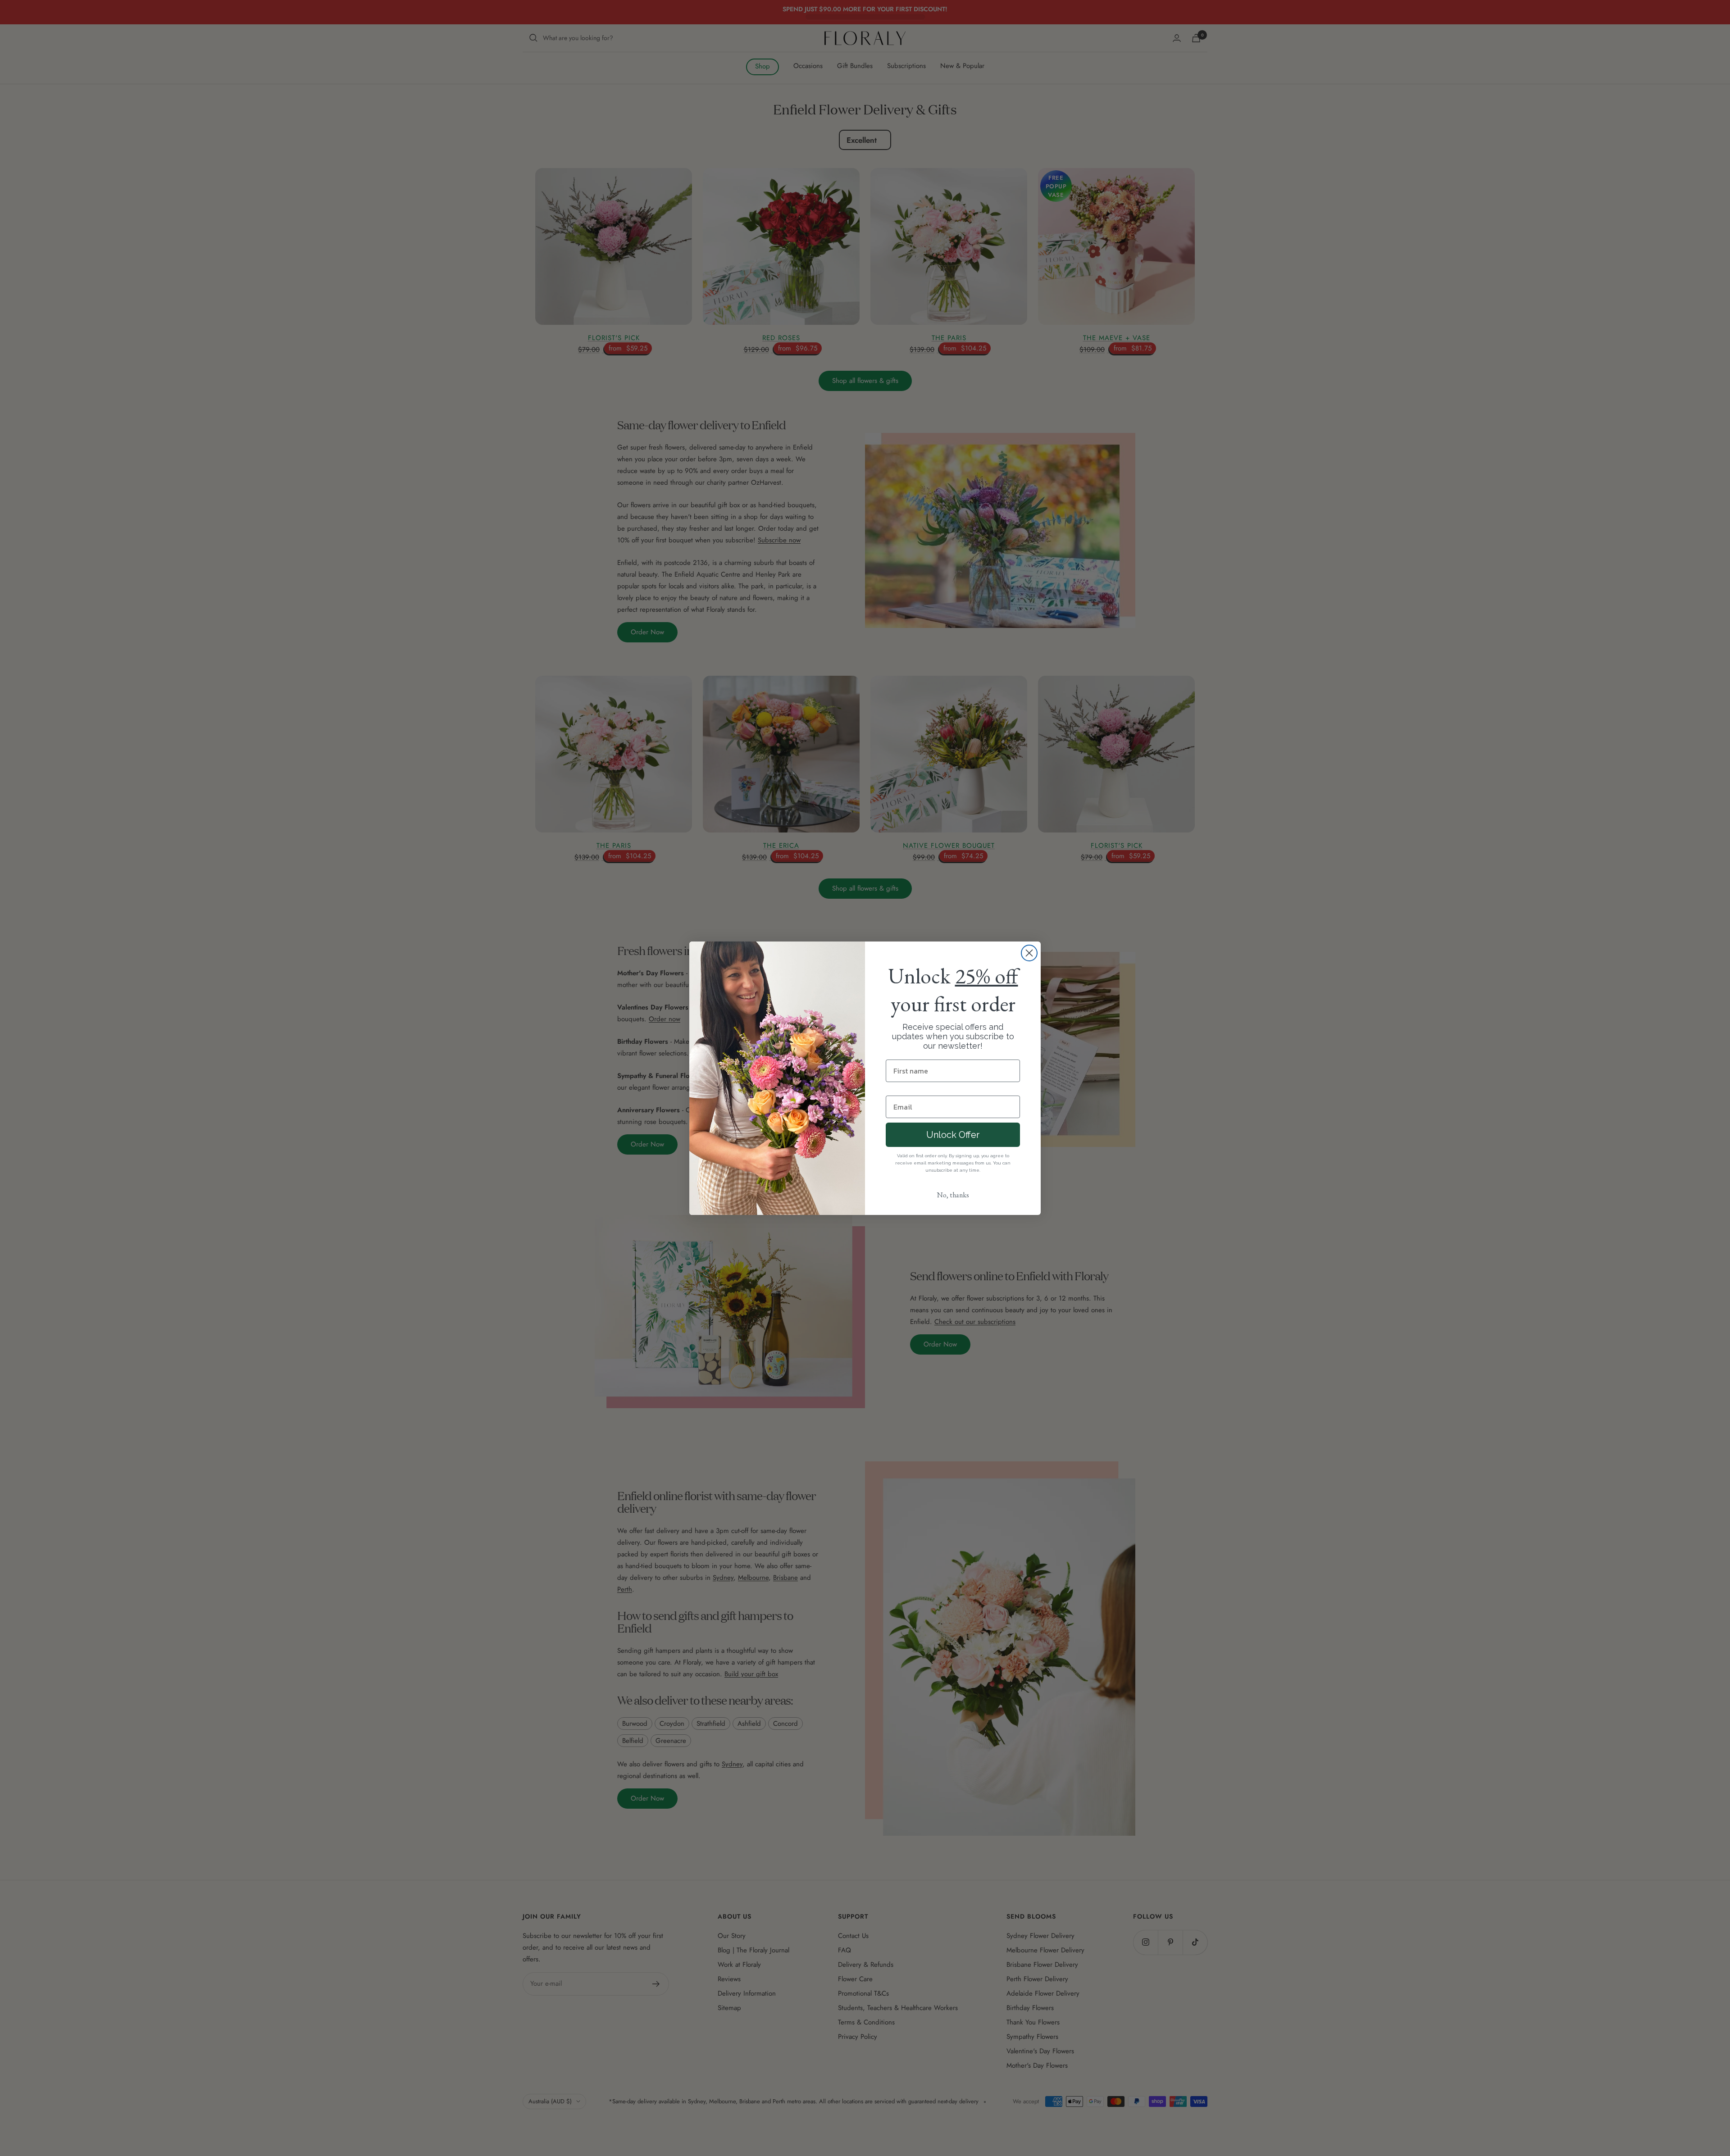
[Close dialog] (1029, 953)
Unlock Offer (953, 1135)
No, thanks (953, 1195)
